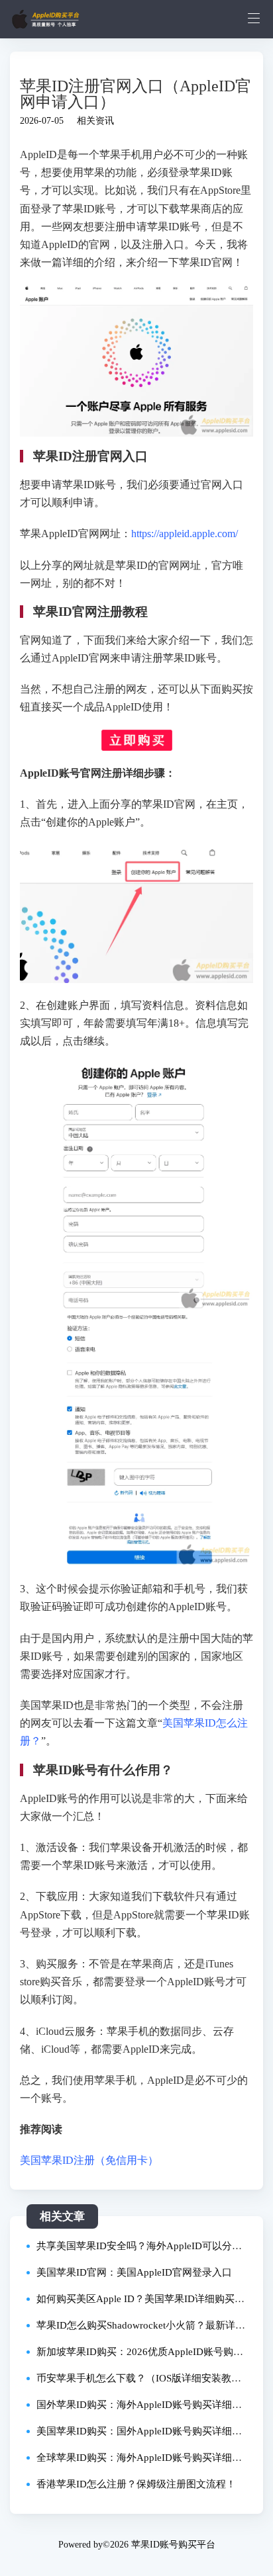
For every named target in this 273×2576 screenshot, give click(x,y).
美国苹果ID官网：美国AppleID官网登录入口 (134, 2272)
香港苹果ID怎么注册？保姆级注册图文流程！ (136, 2484)
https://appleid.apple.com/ (185, 534)
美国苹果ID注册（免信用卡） (89, 2160)
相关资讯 (95, 121)
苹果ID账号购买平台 (173, 2545)
